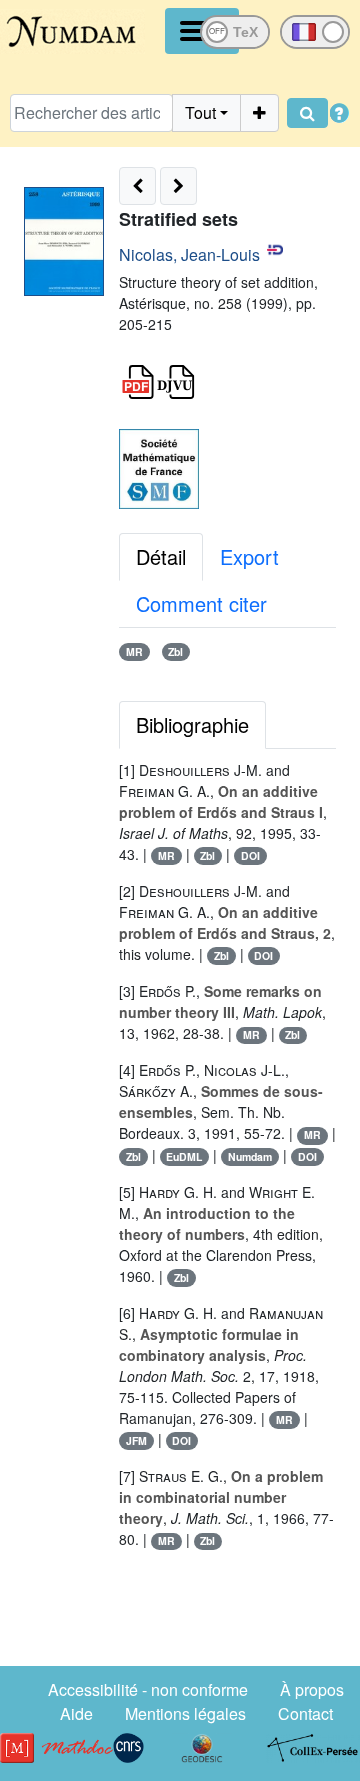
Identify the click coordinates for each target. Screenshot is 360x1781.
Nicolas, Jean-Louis (189, 254)
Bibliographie (192, 724)
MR (134, 651)
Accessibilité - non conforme (148, 1689)
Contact (305, 1713)
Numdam (250, 1156)
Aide (76, 1713)
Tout (200, 112)
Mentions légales (185, 1713)
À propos (312, 1689)
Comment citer (201, 603)
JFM (136, 1440)
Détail (161, 556)
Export (249, 556)
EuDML (184, 1156)
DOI (250, 855)
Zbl (175, 651)
